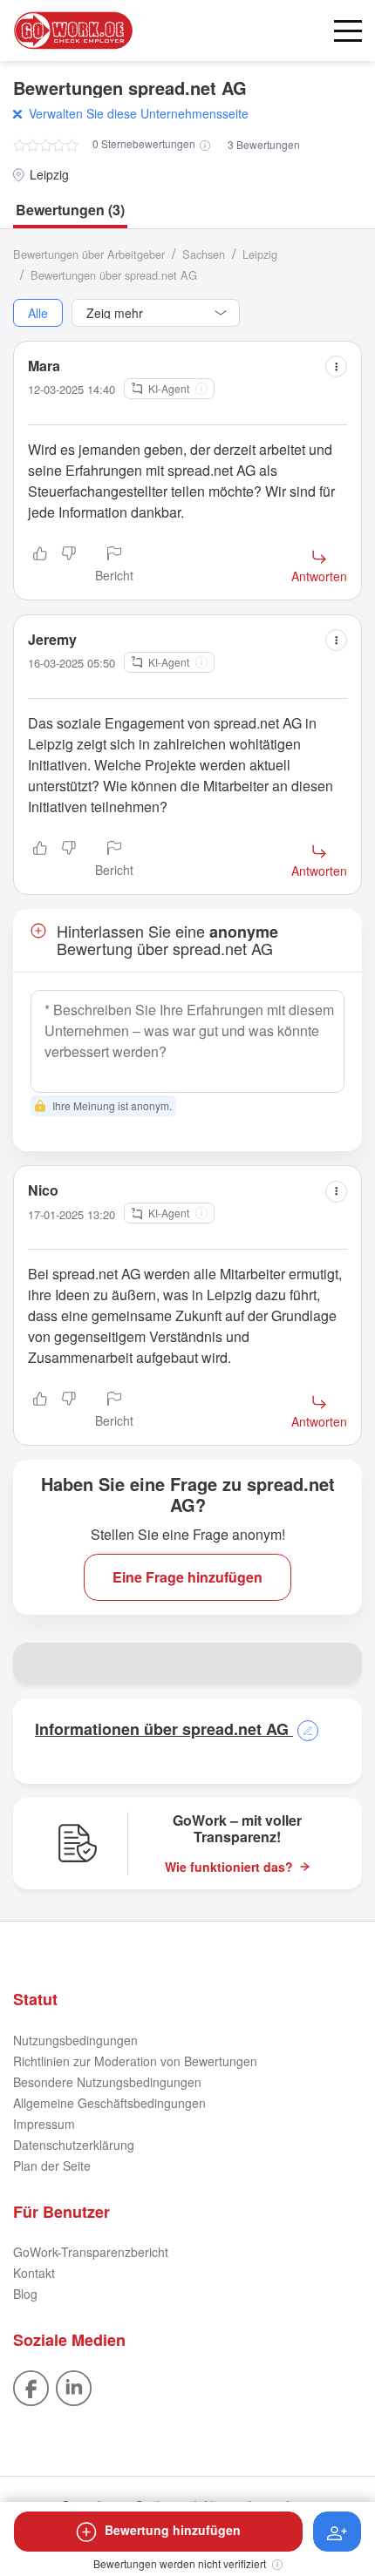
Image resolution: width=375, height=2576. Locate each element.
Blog (25, 2294)
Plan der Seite (52, 2166)
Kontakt (34, 2273)
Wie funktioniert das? (229, 1867)
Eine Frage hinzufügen (187, 1577)
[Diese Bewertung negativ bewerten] (69, 566)
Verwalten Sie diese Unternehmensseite (139, 113)
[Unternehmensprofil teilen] (341, 1664)
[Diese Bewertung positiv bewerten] (40, 566)
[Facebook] (31, 2386)
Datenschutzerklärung (74, 2145)
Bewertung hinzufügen (173, 2530)
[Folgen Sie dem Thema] (337, 2532)
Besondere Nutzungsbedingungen (107, 2082)
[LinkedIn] (74, 2386)
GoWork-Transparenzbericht (91, 2252)
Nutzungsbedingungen (75, 2040)
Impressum (44, 2124)
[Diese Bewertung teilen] (336, 366)
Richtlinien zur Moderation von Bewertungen (135, 2061)
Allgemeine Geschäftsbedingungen (109, 2103)
